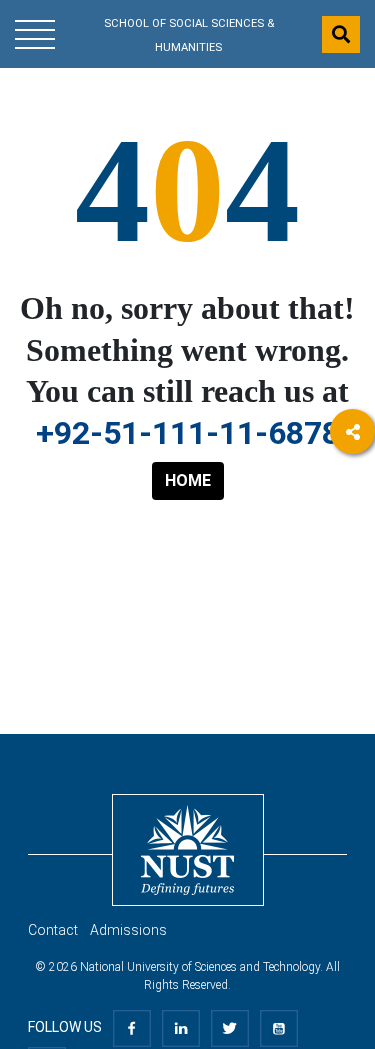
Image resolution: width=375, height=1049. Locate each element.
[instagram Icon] (352, 706)
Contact (53, 930)
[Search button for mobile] (341, 34)
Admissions (128, 930)
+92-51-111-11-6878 (188, 433)
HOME (188, 480)
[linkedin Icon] (181, 1027)
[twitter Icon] (230, 1027)
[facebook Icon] (132, 1027)
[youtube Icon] (279, 1027)
